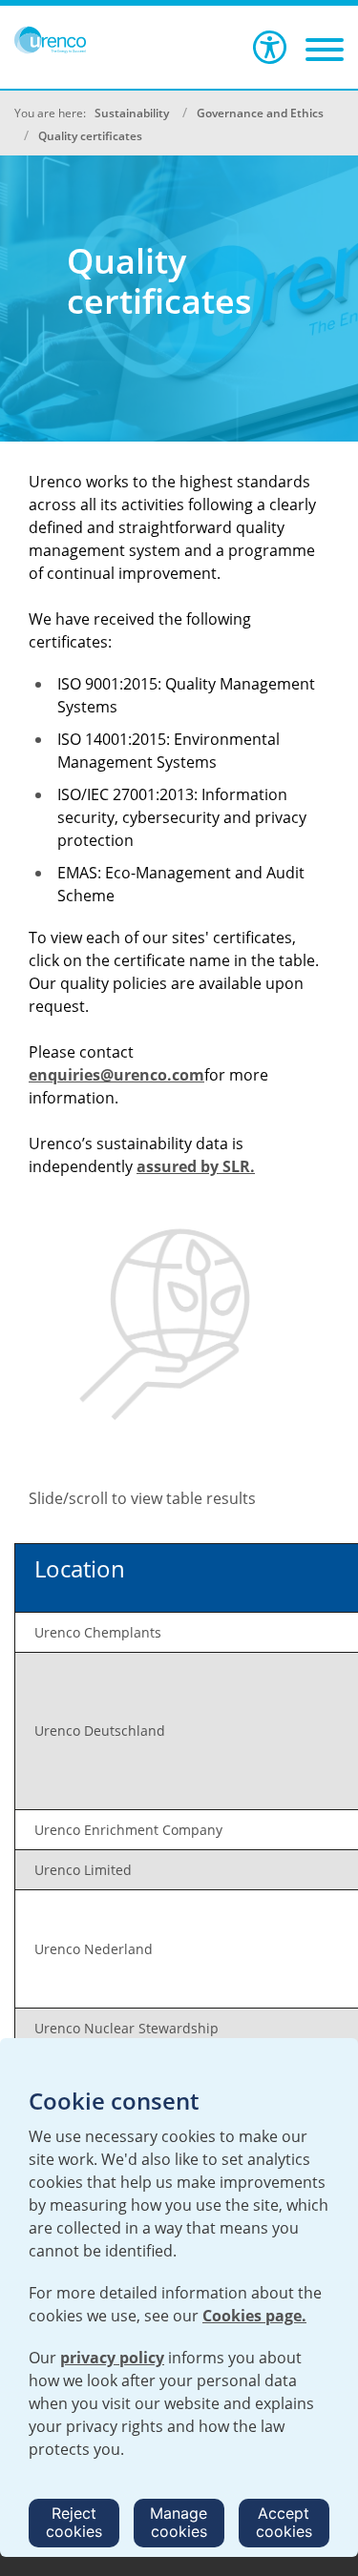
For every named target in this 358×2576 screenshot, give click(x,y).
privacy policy (112, 2358)
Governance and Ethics (260, 113)
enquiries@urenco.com (116, 1075)
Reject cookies (74, 2522)
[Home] (50, 40)
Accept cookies (284, 2522)
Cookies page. (254, 2316)
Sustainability (132, 113)
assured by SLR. (196, 1166)
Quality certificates (90, 136)
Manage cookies (179, 2522)
